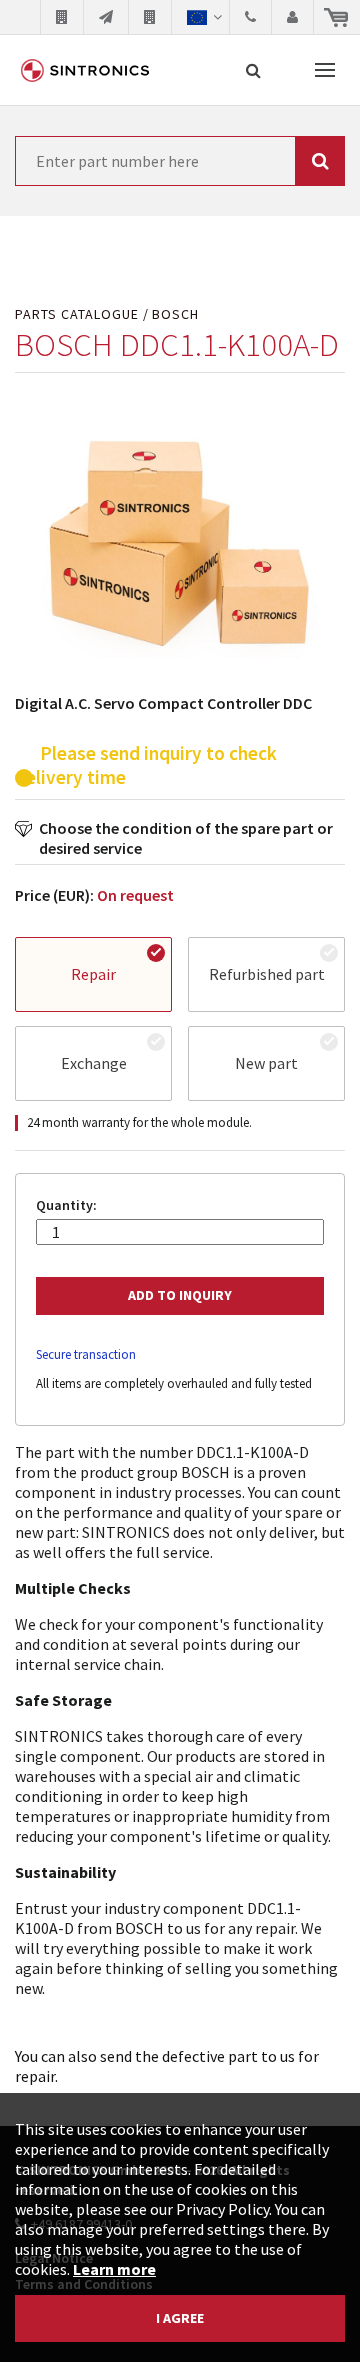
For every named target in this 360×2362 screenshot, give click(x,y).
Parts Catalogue (77, 314)
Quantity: (66, 1205)
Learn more (114, 2269)
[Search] (253, 70)
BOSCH (175, 314)
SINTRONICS (85, 70)
